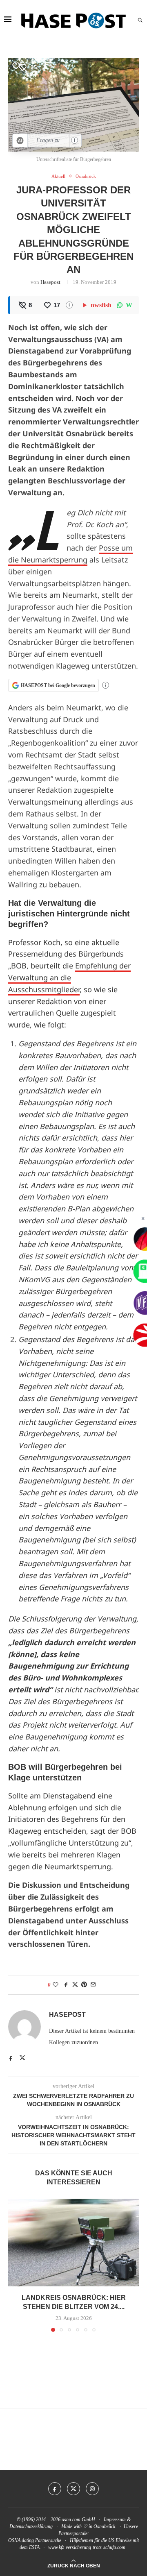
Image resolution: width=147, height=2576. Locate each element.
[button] (15, 2265)
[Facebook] (55, 2489)
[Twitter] (73, 2489)
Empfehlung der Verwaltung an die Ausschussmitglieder (69, 977)
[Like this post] (56, 1985)
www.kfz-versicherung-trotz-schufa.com (87, 2547)
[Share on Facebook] (66, 1985)
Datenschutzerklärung (31, 2526)
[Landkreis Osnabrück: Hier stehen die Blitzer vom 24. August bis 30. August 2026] (73, 2242)
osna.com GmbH (78, 2519)
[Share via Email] (93, 1985)
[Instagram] (92, 2489)
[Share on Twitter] (75, 1985)
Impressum (115, 2519)
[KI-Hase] (20, 141)
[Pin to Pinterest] (84, 1985)
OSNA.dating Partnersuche (35, 2540)
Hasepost (50, 282)
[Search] (140, 20)
